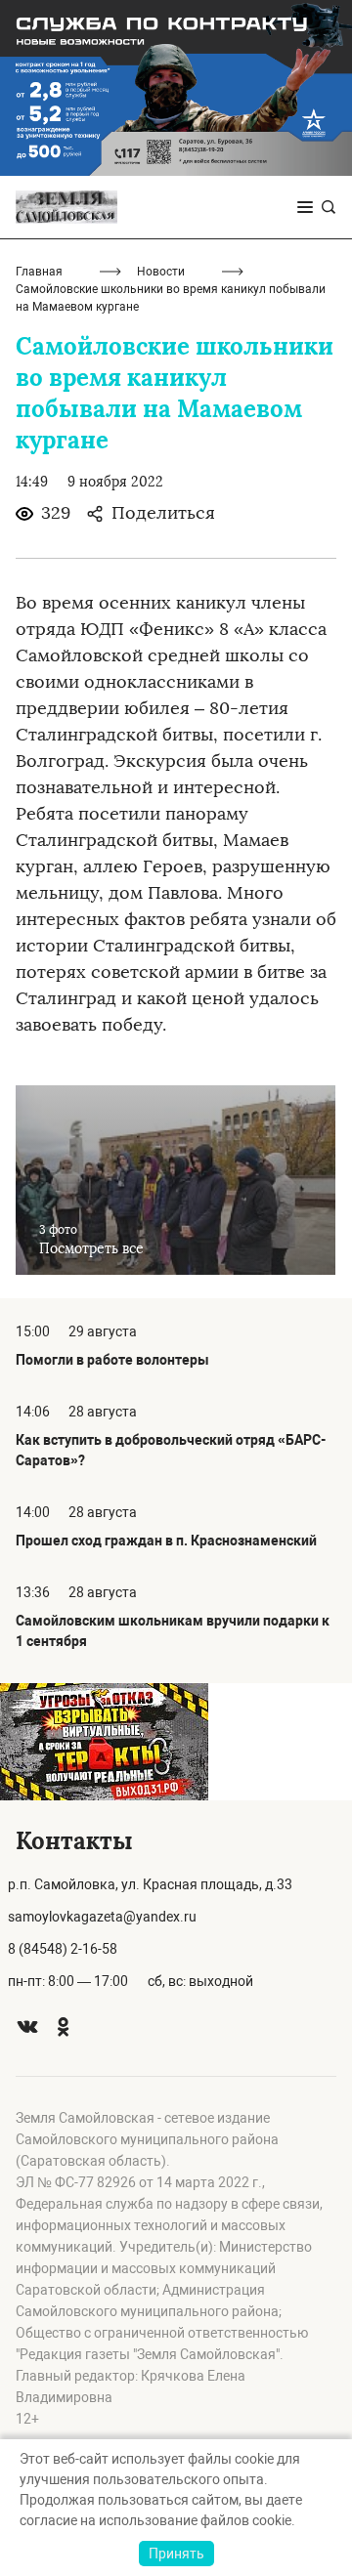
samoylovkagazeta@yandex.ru (102, 1917)
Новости (161, 272)
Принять (176, 2554)
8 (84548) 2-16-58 (63, 1949)
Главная (39, 272)
